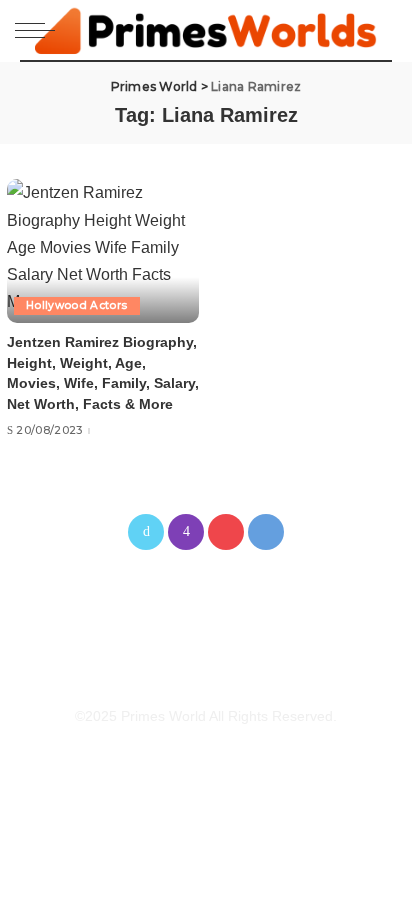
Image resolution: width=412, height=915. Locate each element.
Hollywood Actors (77, 305)
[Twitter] (146, 532)
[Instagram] (186, 532)
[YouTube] (226, 532)
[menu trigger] (40, 30)
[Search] (380, 30)
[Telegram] (266, 532)
